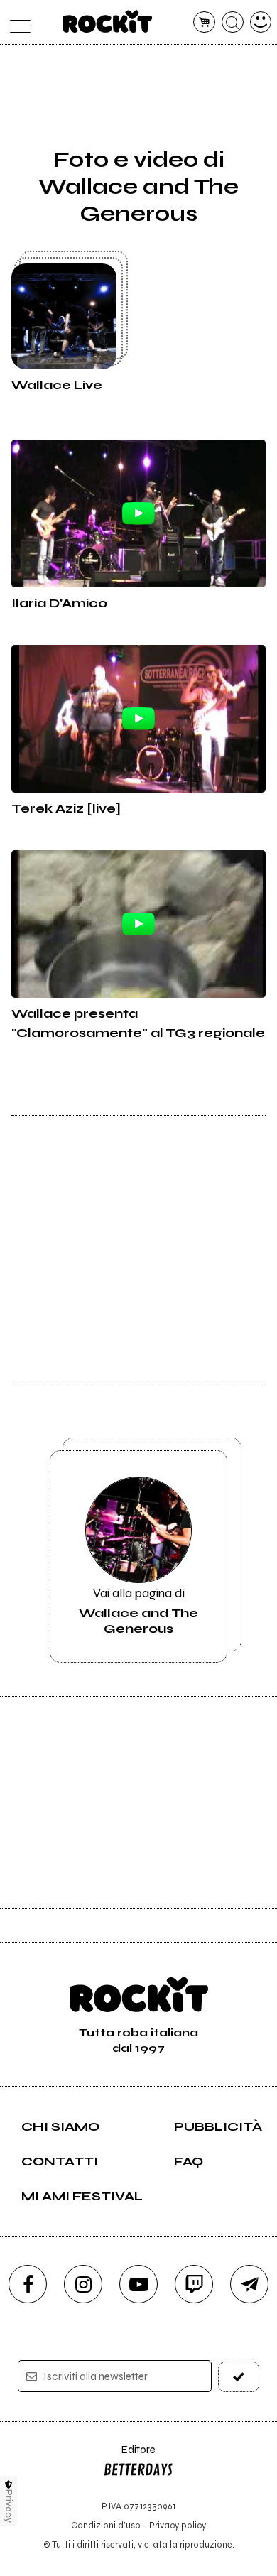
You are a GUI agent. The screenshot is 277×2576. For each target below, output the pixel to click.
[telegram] (249, 2284)
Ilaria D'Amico (59, 603)
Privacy (9, 2506)
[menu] (17, 22)
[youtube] (138, 2284)
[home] (108, 21)
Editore (129, 2456)
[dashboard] (261, 22)
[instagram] (83, 2284)
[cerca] (233, 22)
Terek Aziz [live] (66, 808)
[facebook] (28, 2284)
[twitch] (194, 2284)
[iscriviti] (239, 2377)
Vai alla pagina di (138, 1611)
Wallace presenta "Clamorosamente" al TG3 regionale (138, 1023)
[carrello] (204, 22)
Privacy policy (178, 2525)
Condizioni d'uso (106, 2525)
